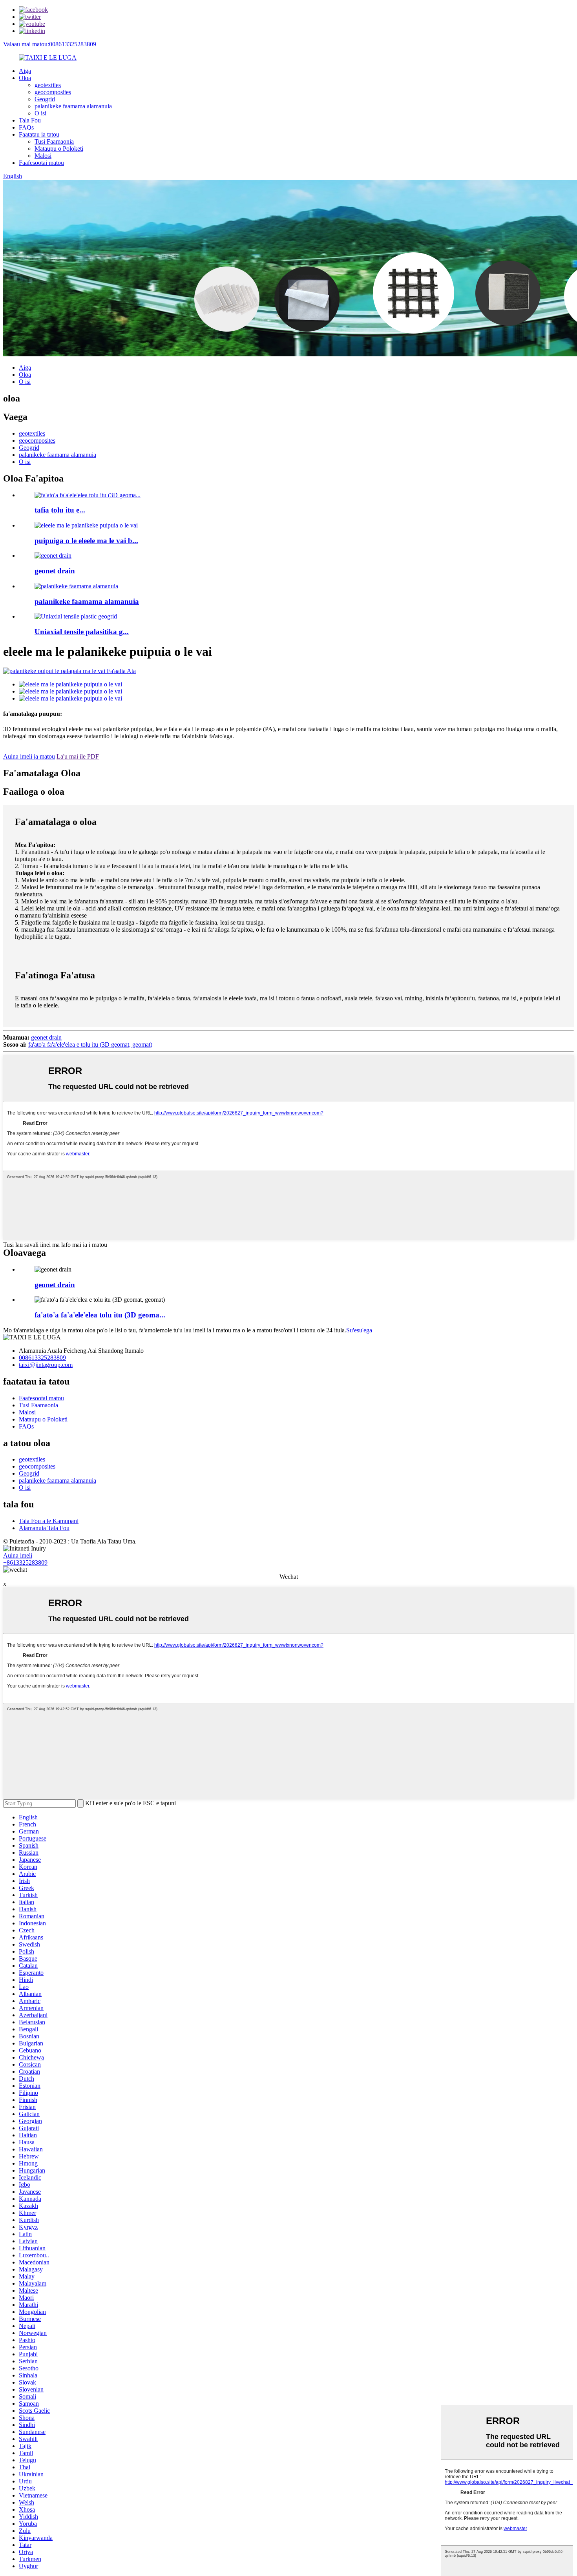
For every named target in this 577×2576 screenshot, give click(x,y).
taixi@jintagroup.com (46, 1365)
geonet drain (55, 571)
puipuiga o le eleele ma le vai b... (86, 541)
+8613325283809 (25, 1563)
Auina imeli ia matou (29, 756)
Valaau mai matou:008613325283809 (50, 44)
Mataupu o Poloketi (59, 149)
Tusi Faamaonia (54, 141)
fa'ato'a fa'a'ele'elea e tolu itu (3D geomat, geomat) (90, 1044)
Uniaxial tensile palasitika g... (82, 632)
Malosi (43, 156)
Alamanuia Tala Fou (44, 1528)
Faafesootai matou (41, 163)
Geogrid (45, 99)
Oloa (25, 78)
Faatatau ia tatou (39, 134)
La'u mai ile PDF (78, 756)
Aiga (25, 71)
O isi (40, 113)
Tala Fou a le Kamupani (49, 1521)
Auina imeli (18, 1555)
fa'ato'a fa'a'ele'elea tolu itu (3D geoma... (100, 1315)
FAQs (26, 127)
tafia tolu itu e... (60, 510)
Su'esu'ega (359, 1330)
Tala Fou (30, 120)
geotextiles (48, 85)
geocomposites (53, 92)
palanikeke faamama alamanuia (73, 106)
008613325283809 (42, 1358)
